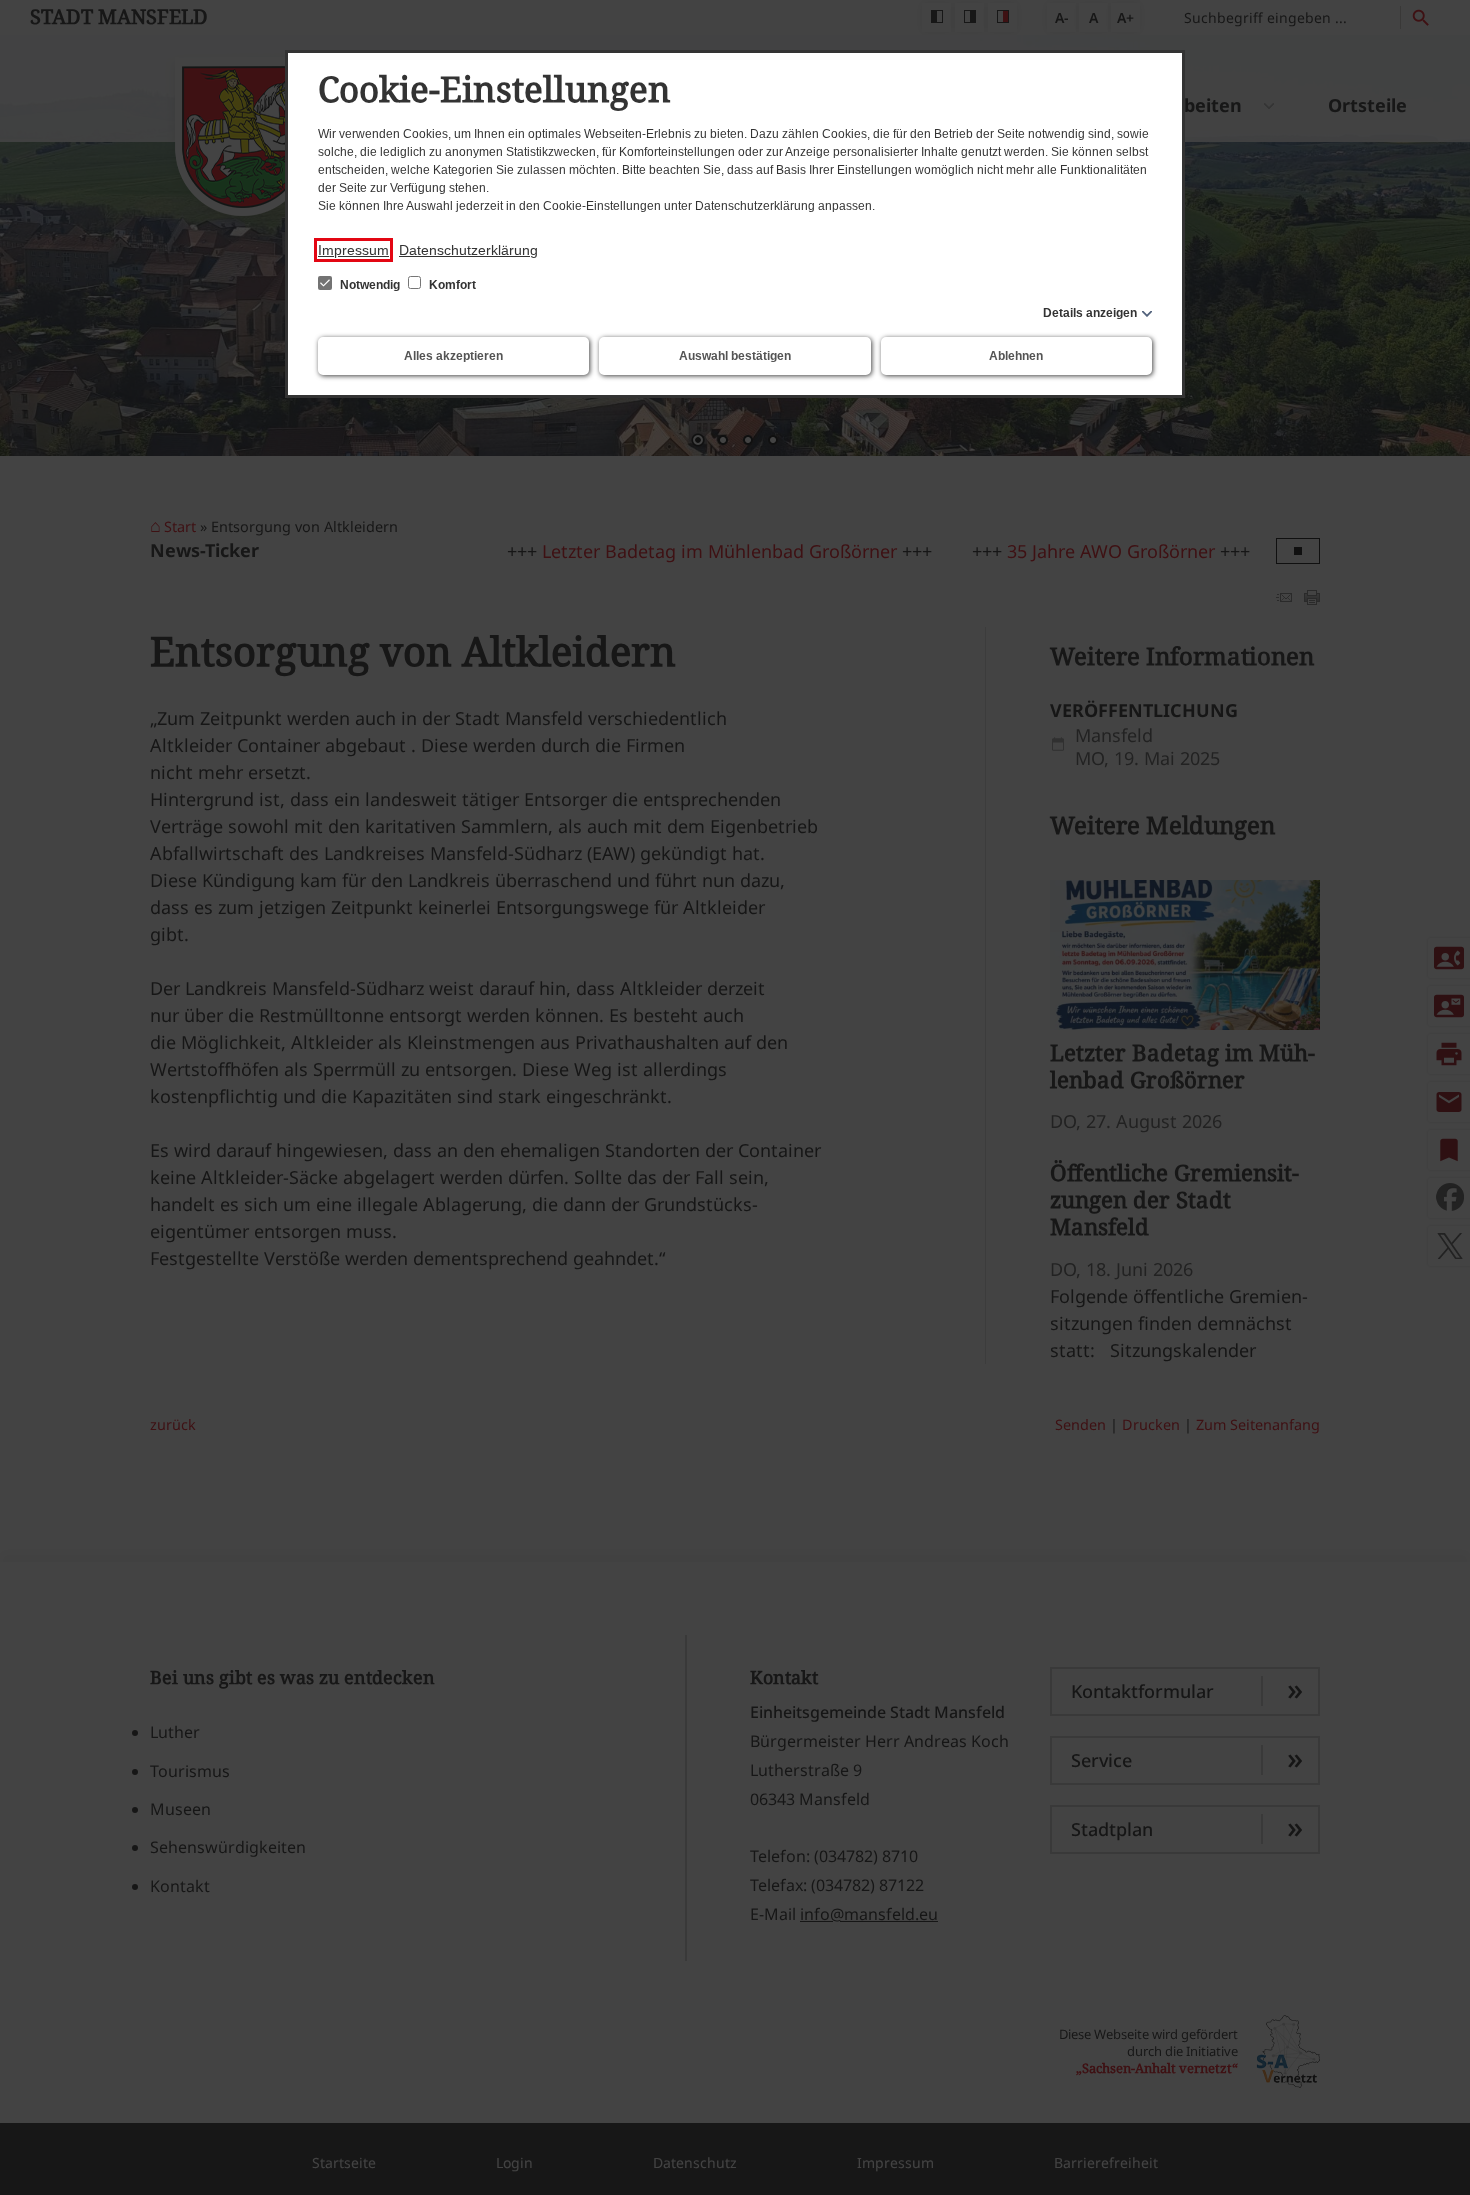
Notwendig (370, 285)
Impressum (353, 250)
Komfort (451, 285)
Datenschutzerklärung (468, 250)
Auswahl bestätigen (735, 356)
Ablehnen (1016, 356)
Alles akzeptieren (453, 356)
